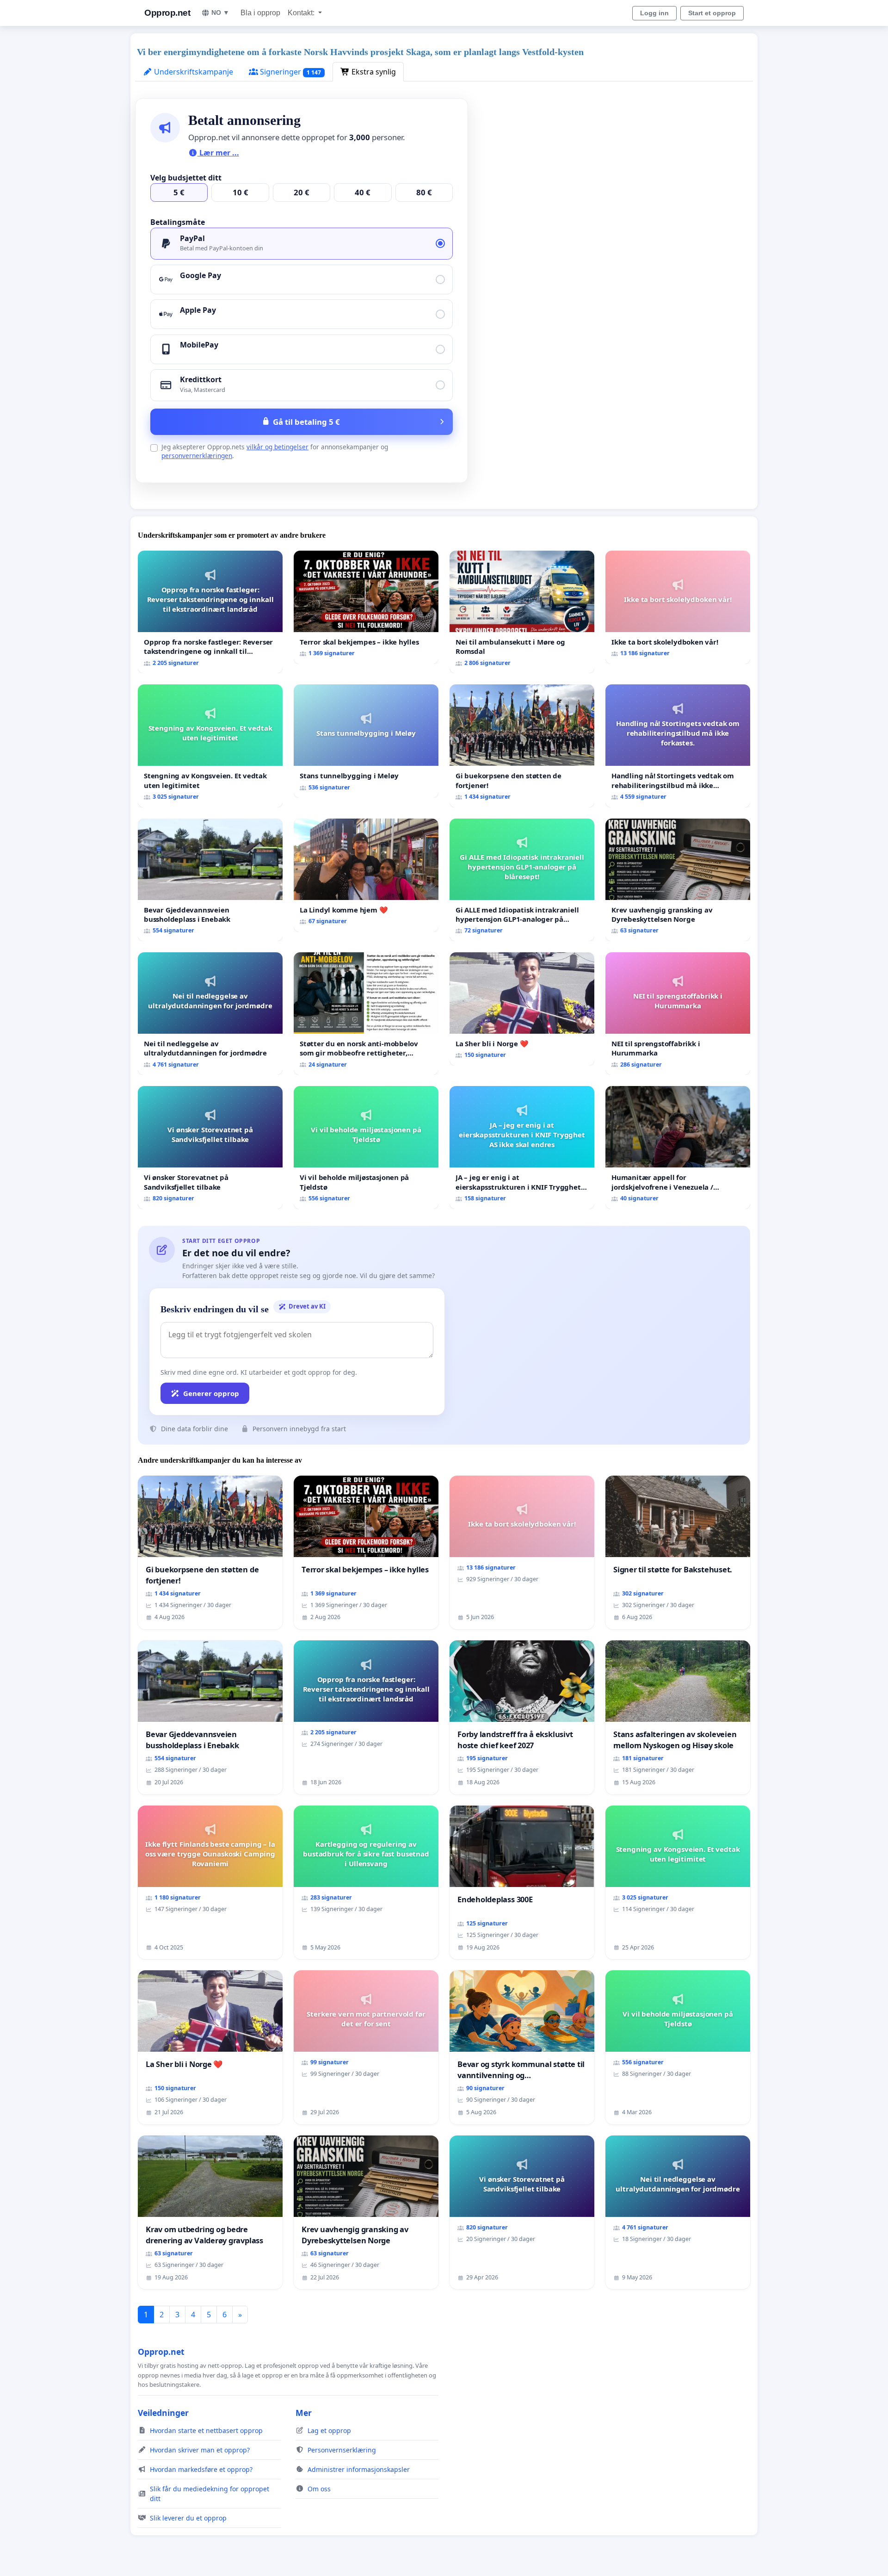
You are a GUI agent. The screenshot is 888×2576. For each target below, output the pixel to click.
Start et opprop (712, 13)
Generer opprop (211, 1393)
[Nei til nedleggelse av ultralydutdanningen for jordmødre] (210, 1014)
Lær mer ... (218, 153)
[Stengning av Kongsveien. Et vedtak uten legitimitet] (210, 746)
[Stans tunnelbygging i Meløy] (366, 741)
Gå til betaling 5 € (306, 422)
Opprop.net (167, 13)
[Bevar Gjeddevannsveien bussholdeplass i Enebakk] (210, 880)
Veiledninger (163, 2413)
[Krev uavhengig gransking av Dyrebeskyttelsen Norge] (678, 880)
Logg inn (654, 13)
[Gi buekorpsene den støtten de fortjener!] (522, 746)
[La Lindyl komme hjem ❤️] (366, 875)
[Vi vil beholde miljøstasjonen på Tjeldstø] (366, 1147)
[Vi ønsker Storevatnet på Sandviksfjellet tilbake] (210, 1147)
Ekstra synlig (373, 72)
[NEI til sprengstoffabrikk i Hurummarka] (678, 1014)
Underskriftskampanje (193, 72)
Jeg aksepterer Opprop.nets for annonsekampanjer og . (275, 451)
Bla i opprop (260, 13)
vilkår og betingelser (277, 447)
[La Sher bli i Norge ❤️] (522, 1009)
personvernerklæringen (197, 456)
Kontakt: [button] (302, 13)
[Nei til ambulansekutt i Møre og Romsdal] (522, 612)
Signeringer (290, 72)
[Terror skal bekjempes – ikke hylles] (366, 607)
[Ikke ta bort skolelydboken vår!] (678, 607)
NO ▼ (220, 12)
